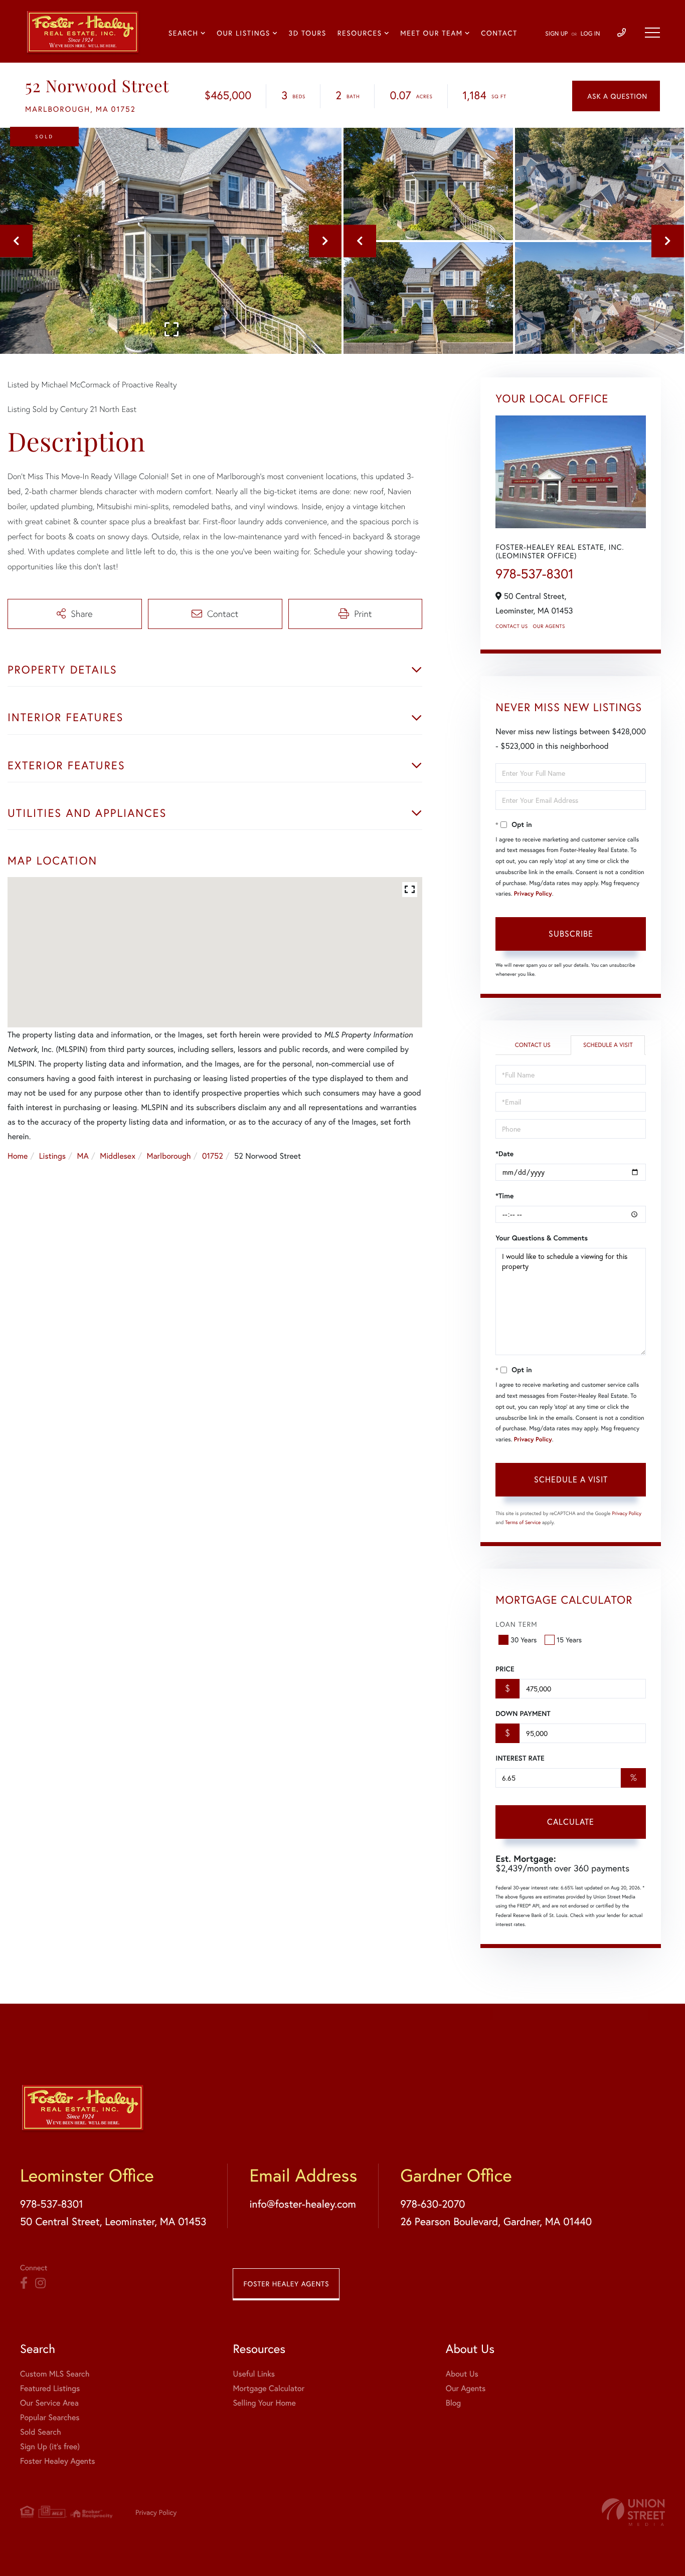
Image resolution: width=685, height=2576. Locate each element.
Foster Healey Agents (286, 2284)
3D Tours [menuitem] (308, 33)
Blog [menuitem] (453, 2403)
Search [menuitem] (184, 33)
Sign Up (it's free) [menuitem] (50, 2446)
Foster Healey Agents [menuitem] (57, 2461)
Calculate (571, 1821)
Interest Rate (520, 1758)
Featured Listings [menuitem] (50, 2388)
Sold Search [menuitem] (41, 2432)
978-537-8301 (535, 574)
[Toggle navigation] (652, 33)
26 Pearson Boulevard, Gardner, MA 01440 (496, 2221)
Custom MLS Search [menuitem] (55, 2374)
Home (18, 1156)
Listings (52, 1156)
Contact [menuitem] (499, 33)
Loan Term (516, 1624)
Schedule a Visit (608, 1045)
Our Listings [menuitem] (243, 33)
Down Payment (523, 1713)
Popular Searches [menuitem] (50, 2417)
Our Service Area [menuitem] (49, 2403)
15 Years (569, 1640)
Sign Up (556, 34)
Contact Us (511, 626)
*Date (504, 1154)
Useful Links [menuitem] (254, 2374)
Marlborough (168, 1156)
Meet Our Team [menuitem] (431, 33)
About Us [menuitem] (462, 2374)
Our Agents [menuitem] (466, 2388)
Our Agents (549, 626)
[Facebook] (24, 2283)
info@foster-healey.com (302, 2204)
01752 (213, 1156)
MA (83, 1156)
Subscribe (571, 933)
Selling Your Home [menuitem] (264, 2403)
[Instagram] (40, 2283)
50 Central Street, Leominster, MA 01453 (113, 2221)
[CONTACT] (616, 96)
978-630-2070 (433, 2204)
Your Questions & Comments (542, 1238)
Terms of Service (523, 1522)
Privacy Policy (533, 894)
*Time (504, 1196)
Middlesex (118, 1156)
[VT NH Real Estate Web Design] (633, 2512)
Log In (590, 34)
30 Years (524, 1640)
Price (505, 1669)
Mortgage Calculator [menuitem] (269, 2388)
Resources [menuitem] (360, 33)
